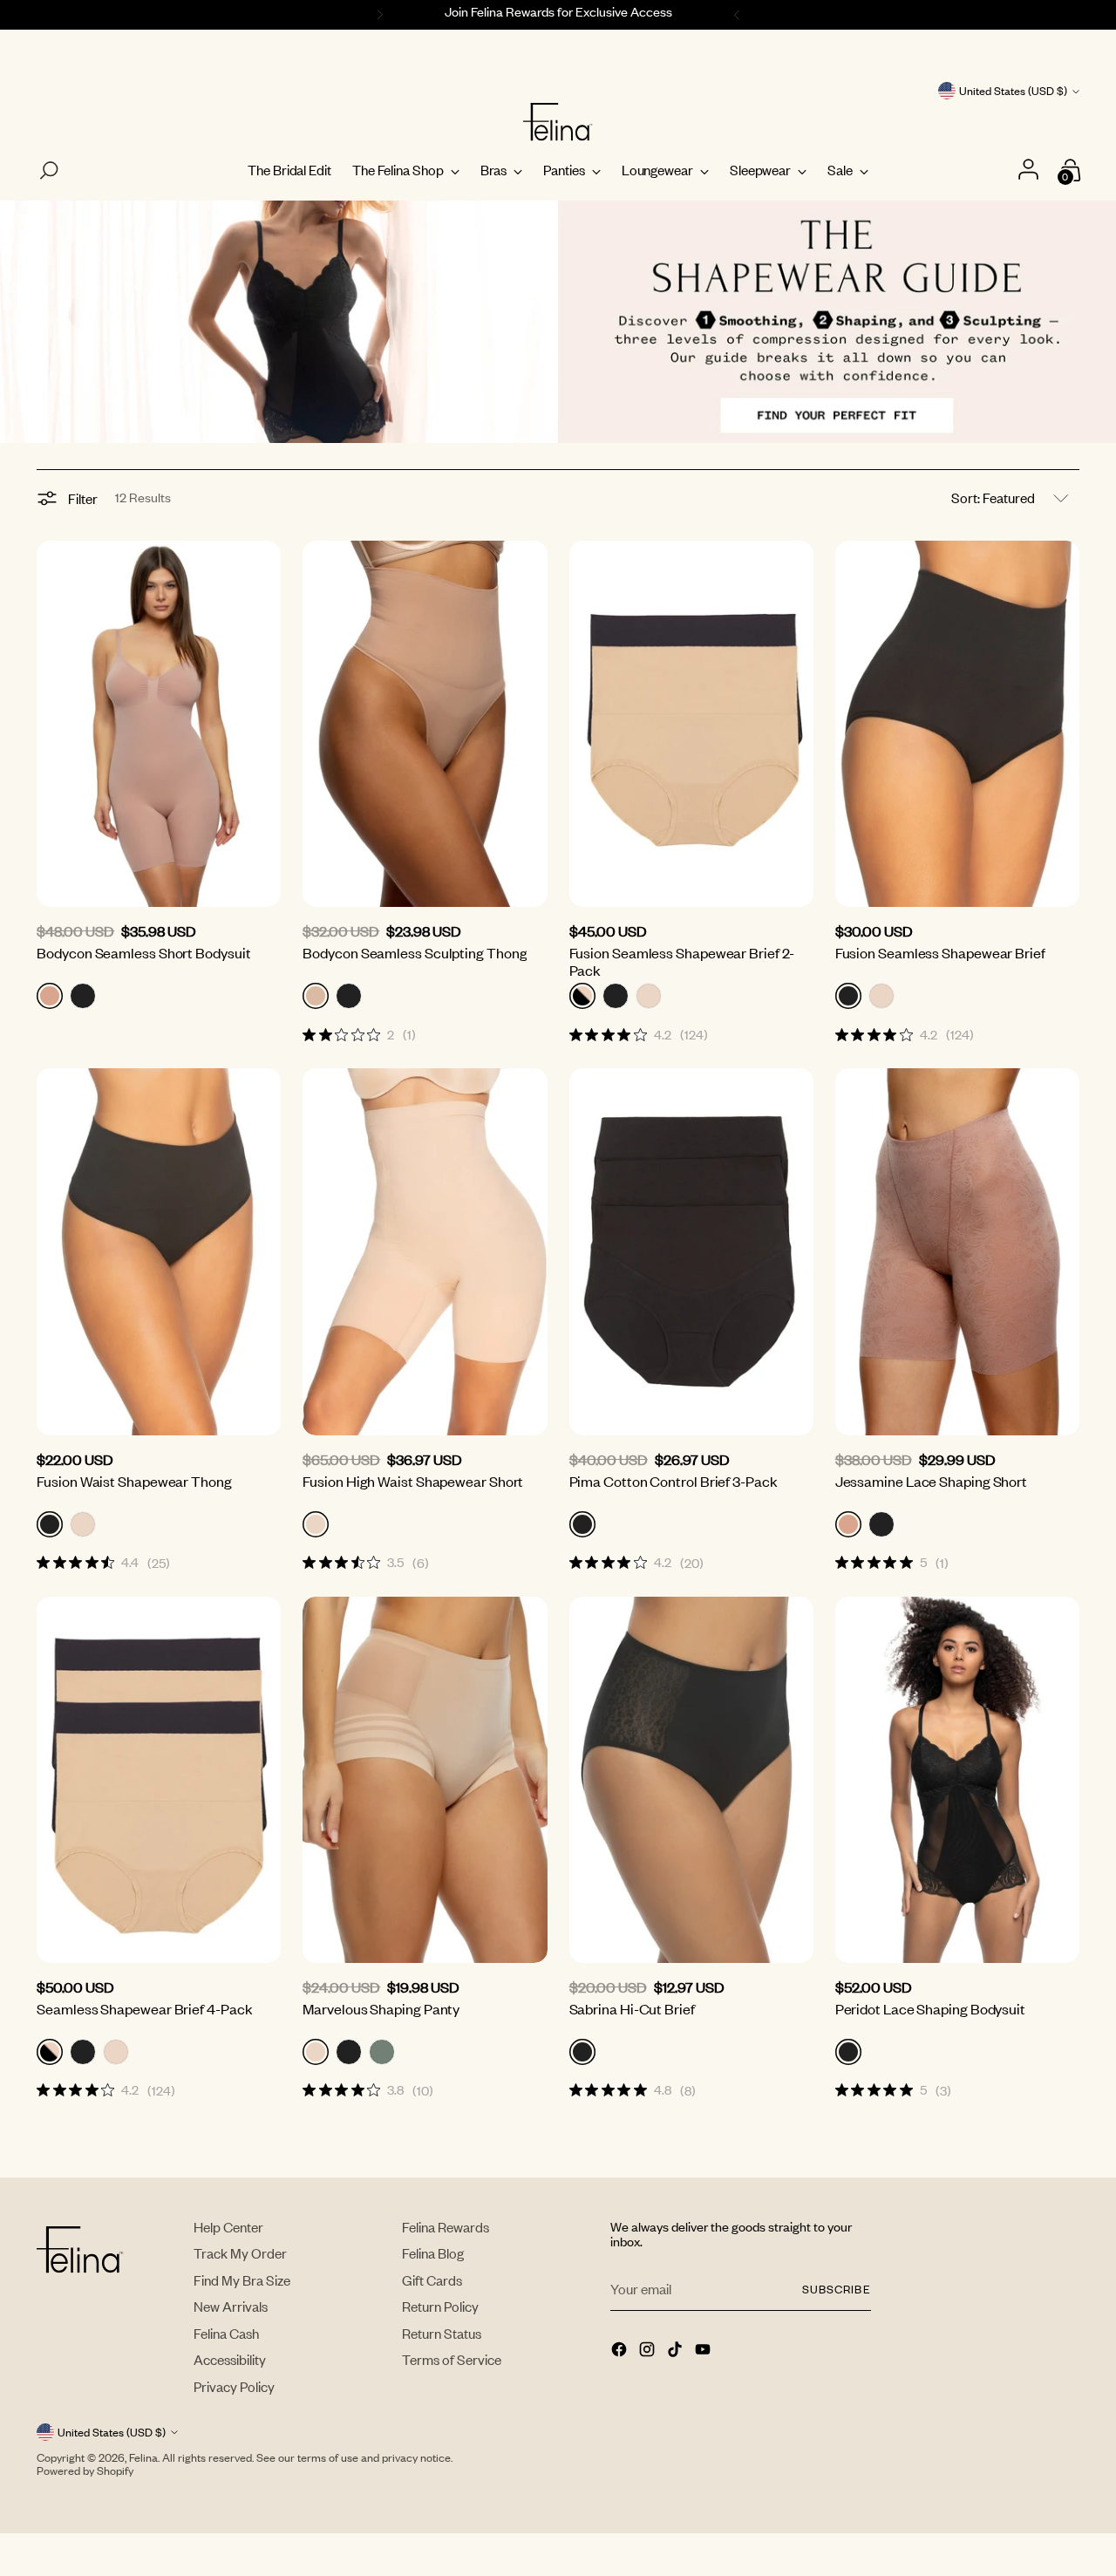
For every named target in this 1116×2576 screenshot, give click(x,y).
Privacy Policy (234, 2386)
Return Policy (440, 2306)
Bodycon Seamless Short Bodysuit (143, 952)
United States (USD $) (1013, 91)
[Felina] (558, 122)
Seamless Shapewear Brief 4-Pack (144, 2008)
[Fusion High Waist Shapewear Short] (425, 1251)
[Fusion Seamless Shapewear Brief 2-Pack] (691, 724)
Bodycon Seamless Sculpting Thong (415, 952)
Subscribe (836, 2289)
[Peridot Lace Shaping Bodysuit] (957, 1780)
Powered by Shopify (85, 2470)
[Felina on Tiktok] (677, 2351)
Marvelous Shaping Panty (381, 2008)
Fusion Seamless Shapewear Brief (940, 952)
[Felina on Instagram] (649, 2351)
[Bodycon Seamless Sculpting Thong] (425, 724)
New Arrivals (231, 2306)
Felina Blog (433, 2253)
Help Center (228, 2227)
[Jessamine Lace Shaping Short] (957, 1251)
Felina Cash (226, 2333)
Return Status (442, 2333)
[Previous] (378, 15)
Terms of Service (452, 2359)
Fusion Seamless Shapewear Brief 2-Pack (682, 961)
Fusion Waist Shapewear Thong (134, 1481)
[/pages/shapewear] (558, 322)
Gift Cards (432, 2280)
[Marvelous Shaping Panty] (425, 1780)
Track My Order (240, 2253)
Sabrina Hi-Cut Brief (632, 2008)
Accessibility (230, 2359)
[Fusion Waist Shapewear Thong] (159, 1251)
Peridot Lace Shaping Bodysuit (930, 2008)
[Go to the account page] (1031, 170)
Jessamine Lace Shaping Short (931, 1481)
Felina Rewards (446, 2227)
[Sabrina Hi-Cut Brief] (691, 1780)
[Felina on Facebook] (621, 2351)
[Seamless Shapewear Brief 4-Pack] (159, 1780)
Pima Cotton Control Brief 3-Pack (674, 1481)
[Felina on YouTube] (704, 2351)
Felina (143, 2457)
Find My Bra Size (242, 2280)
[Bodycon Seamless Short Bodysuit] (159, 724)
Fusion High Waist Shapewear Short (413, 1481)
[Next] (739, 15)
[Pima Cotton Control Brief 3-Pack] (691, 1251)
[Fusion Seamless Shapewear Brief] (957, 724)
